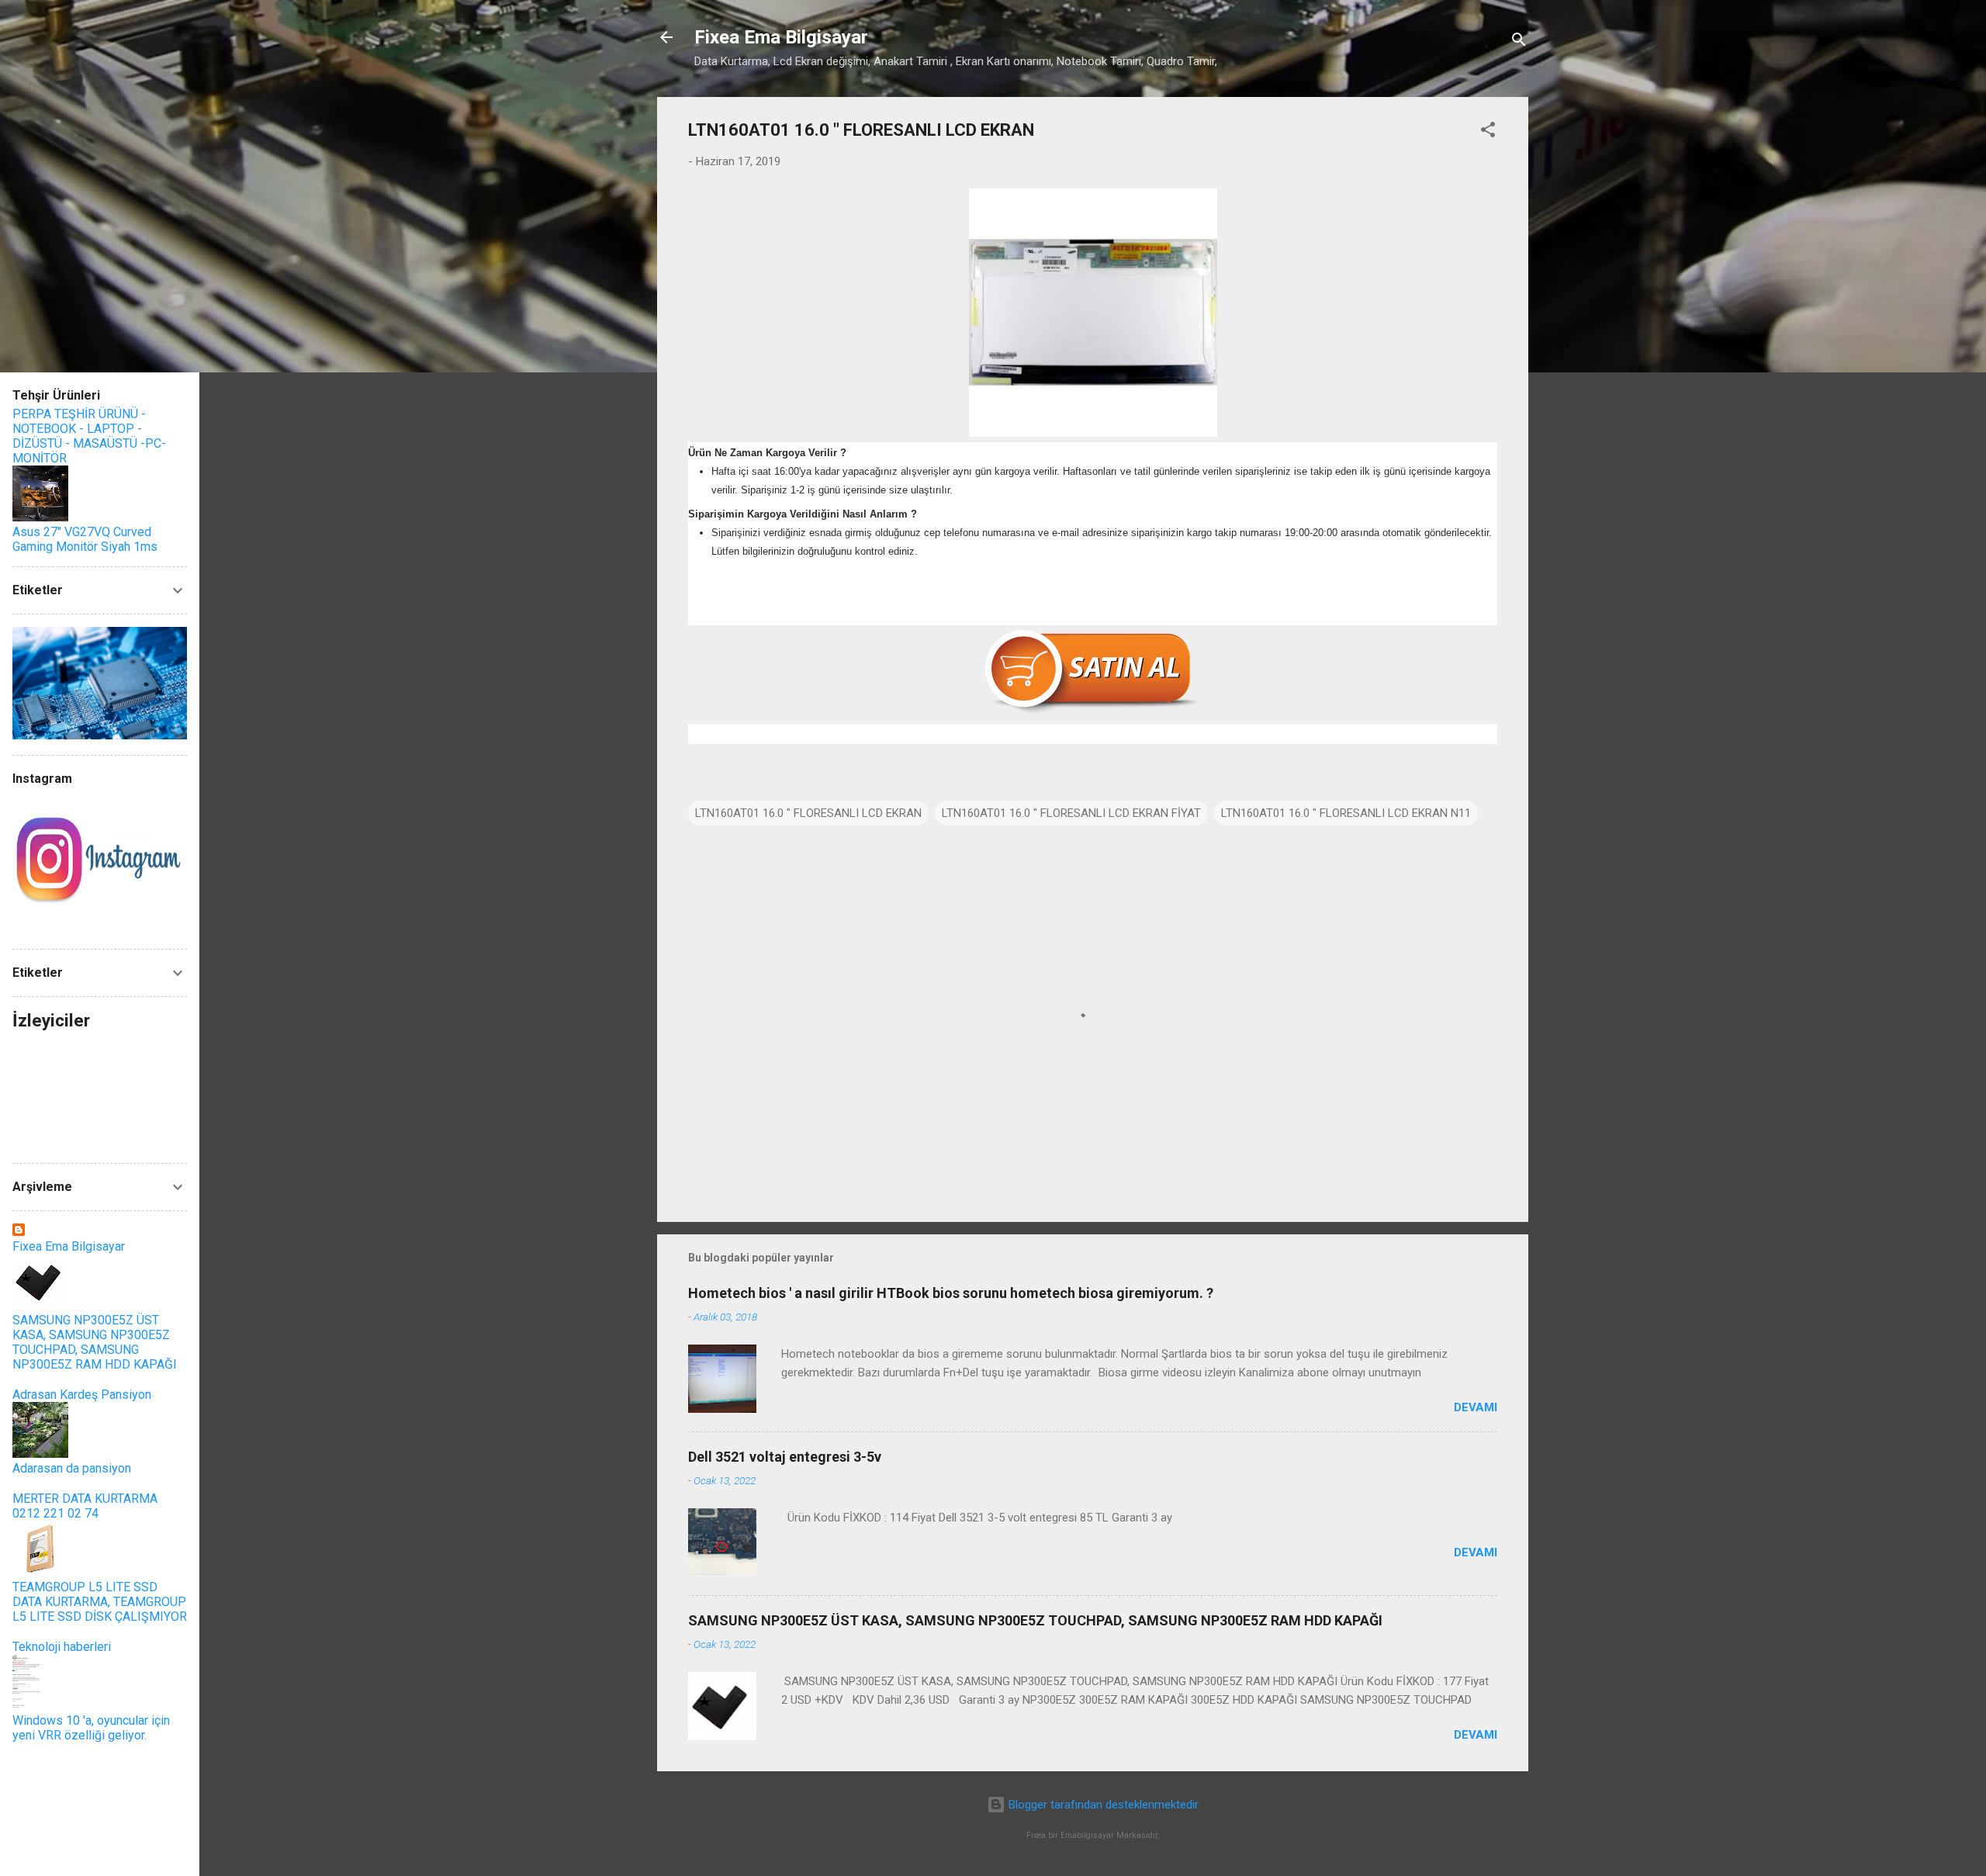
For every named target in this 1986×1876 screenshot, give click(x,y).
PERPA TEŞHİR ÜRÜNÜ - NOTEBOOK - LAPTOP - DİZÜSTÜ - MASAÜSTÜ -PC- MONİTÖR (89, 436)
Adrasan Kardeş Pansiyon (82, 1395)
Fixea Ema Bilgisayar (781, 37)
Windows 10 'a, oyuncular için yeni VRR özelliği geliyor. (91, 1728)
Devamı (1476, 1407)
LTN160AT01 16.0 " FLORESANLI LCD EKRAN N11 (1346, 813)
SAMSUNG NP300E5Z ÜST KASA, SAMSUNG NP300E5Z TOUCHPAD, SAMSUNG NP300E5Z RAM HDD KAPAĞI (1035, 1620)
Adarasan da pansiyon (72, 1468)
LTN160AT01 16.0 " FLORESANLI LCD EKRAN (808, 813)
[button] (1488, 132)
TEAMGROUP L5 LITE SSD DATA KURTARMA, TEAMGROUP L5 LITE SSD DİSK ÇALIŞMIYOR (100, 1602)
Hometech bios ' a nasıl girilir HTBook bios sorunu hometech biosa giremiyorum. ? (951, 1293)
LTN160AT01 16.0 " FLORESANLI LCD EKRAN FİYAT (1071, 813)
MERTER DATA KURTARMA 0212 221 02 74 (85, 1506)
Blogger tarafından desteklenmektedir (1102, 1805)
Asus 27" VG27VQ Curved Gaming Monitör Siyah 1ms (85, 539)
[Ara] (1519, 42)
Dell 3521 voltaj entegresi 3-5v (785, 1457)
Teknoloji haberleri (62, 1647)
